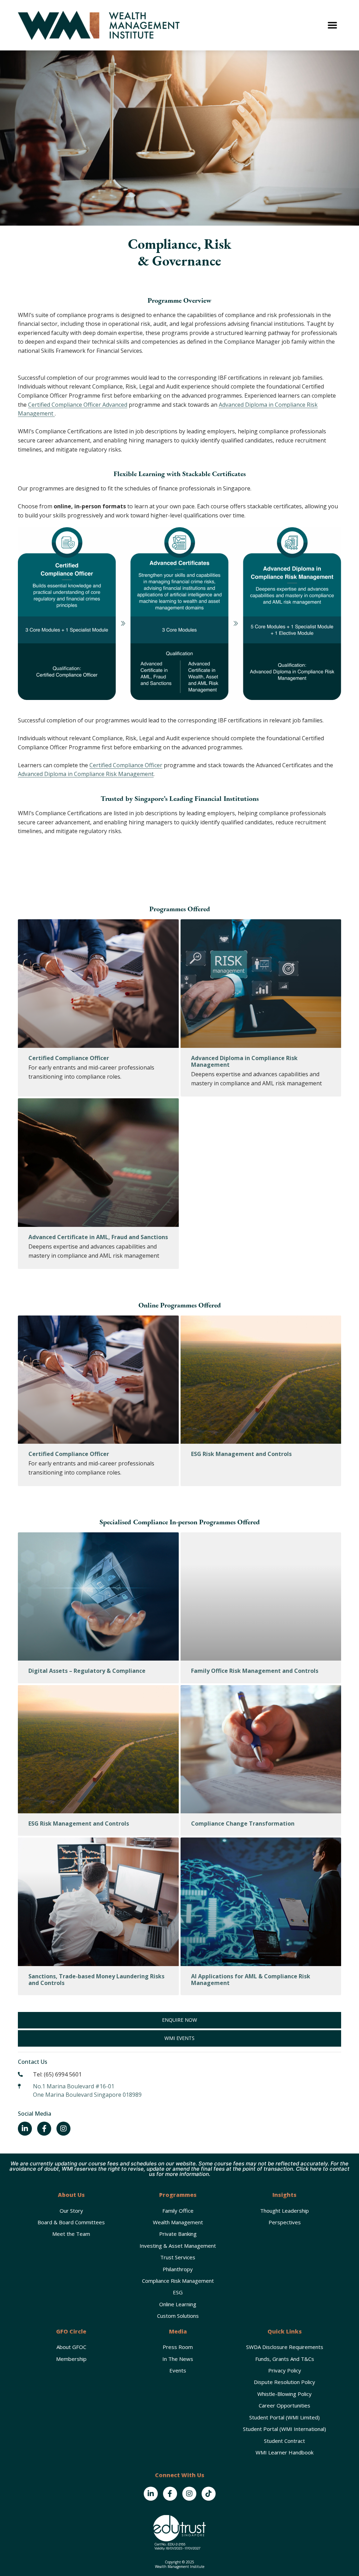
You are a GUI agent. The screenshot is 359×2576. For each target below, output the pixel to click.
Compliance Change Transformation (243, 1823)
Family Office (178, 2211)
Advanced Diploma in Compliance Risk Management (86, 774)
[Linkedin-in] (25, 2129)
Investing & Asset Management (178, 2246)
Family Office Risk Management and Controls (255, 1671)
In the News (178, 2359)
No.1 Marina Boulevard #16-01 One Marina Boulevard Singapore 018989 (87, 2090)
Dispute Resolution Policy (285, 2382)
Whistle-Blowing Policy (285, 2394)
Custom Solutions (178, 2316)
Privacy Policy (285, 2370)
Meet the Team (71, 2234)
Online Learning (178, 2304)
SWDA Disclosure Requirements (285, 2347)
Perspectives (285, 2222)
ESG (178, 2292)
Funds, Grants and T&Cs (285, 2359)
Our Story (71, 2211)
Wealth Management (178, 2222)
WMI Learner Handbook (285, 2452)
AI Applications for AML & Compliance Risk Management (251, 1980)
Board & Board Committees (71, 2222)
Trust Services (178, 2257)
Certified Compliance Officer (126, 765)
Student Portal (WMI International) (285, 2429)
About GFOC (71, 2347)
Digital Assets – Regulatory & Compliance (87, 1671)
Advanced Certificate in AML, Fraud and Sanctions (98, 1237)
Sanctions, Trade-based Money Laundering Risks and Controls (96, 1980)
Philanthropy (178, 2269)
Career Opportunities (285, 2405)
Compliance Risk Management (178, 2281)
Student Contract (285, 2441)
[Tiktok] (209, 2494)
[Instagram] (63, 2129)
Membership (71, 2359)
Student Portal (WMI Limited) (285, 2417)
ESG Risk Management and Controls (241, 1454)
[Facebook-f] (44, 2129)
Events (178, 2370)
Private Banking (178, 2234)
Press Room (178, 2347)
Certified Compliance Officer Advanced (78, 405)
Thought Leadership (285, 2211)
